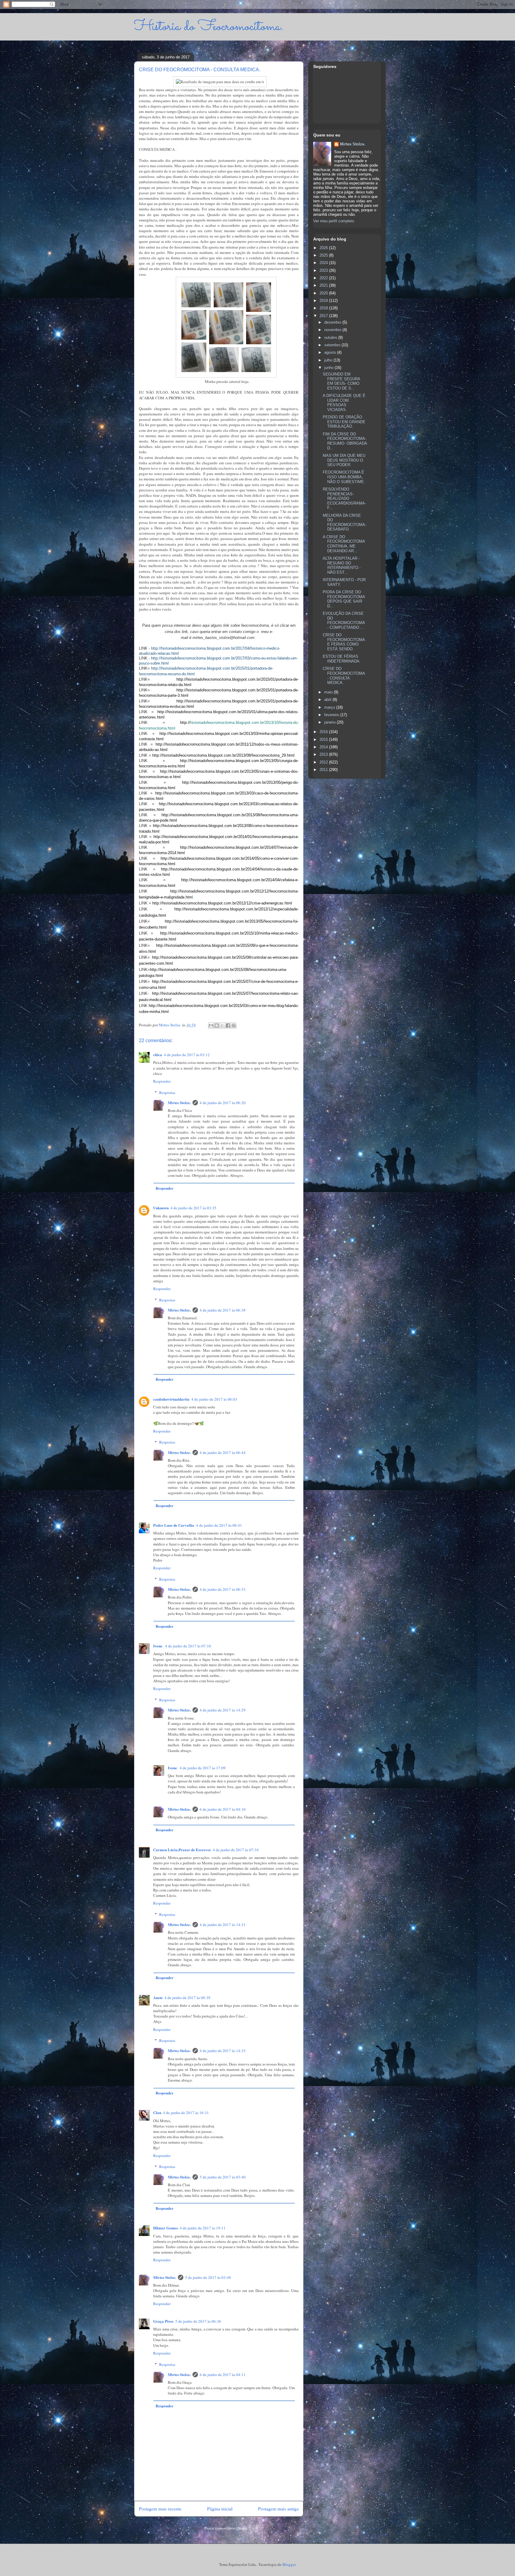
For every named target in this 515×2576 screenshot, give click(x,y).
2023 (324, 270)
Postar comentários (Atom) (226, 2528)
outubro (331, 337)
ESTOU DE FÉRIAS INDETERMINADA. (342, 659)
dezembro (333, 322)
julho (329, 360)
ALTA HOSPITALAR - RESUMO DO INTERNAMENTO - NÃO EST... (342, 565)
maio (329, 692)
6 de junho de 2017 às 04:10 (223, 1809)
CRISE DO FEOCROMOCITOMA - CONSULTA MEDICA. (344, 676)
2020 (324, 293)
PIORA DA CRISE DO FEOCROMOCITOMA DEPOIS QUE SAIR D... (344, 599)
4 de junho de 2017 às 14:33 (223, 2051)
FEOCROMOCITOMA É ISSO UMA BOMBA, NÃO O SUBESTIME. (344, 477)
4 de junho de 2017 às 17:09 (203, 1768)
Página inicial (220, 2509)
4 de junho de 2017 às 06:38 (223, 1310)
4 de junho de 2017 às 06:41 (219, 1525)
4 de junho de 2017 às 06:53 (223, 1589)
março (330, 707)
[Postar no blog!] (217, 1025)
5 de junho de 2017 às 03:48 (208, 2277)
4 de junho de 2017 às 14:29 (223, 1710)
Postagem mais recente (160, 2509)
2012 (324, 762)
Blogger (289, 2564)
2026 (324, 248)
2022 (324, 278)
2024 (324, 263)
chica (158, 1055)
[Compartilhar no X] (222, 1025)
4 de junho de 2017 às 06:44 (223, 1453)
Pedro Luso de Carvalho (174, 1525)
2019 (324, 301)
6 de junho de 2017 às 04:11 (223, 2375)
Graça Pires (163, 2321)
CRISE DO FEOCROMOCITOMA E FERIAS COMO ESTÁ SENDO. (344, 642)
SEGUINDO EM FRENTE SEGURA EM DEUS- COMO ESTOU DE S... (341, 381)
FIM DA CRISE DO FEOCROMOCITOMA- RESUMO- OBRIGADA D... (345, 441)
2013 (324, 754)
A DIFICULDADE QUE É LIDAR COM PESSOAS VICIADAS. (344, 403)
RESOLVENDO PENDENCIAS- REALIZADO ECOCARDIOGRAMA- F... (344, 498)
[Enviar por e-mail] (211, 1025)
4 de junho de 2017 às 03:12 (187, 1055)
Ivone (158, 1646)
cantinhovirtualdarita (171, 1399)
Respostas (167, 1093)
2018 (324, 308)
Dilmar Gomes (166, 2228)
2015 (324, 740)
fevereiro (332, 715)
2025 (324, 255)
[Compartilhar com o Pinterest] (234, 1025)
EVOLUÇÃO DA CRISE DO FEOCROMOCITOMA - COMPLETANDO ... (344, 620)
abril (328, 700)
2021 (324, 285)
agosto (331, 352)
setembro (333, 345)
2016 (324, 732)
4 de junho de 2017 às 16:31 (186, 2113)
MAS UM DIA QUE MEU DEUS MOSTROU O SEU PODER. (344, 460)
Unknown (161, 1208)
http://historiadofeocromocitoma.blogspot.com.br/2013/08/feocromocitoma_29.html (223, 755)
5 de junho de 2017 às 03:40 (223, 2177)
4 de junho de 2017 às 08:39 (187, 1998)
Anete (158, 1997)
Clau (157, 2112)
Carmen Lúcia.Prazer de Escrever (182, 1850)
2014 (324, 747)
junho (329, 368)
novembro (333, 330)
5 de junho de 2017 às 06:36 (198, 2321)
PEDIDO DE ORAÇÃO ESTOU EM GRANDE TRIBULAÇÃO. (344, 422)
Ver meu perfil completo (334, 221)
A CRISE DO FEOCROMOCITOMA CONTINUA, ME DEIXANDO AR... (344, 544)
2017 (324, 316)
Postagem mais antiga (278, 2509)
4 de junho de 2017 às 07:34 (236, 1850)
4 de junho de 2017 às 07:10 (188, 1646)
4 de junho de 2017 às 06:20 (223, 1103)
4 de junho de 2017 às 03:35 (193, 1208)
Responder (162, 1081)
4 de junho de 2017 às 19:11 (203, 2228)
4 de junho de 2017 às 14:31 (223, 1925)
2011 (324, 770)
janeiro (331, 722)
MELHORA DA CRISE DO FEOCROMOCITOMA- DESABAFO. (345, 522)
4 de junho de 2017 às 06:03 (214, 1399)
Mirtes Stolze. (179, 1102)
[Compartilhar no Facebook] (228, 1025)
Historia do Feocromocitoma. (209, 27)
